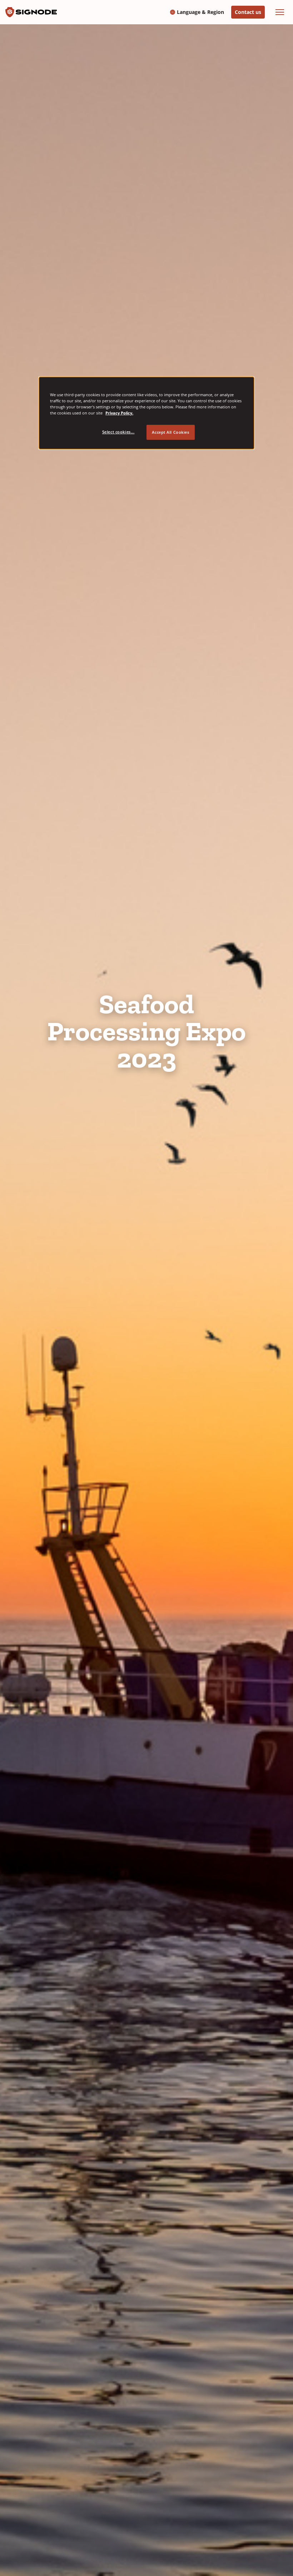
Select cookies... (118, 432)
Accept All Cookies (170, 432)
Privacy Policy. (119, 413)
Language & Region (200, 12)
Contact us (248, 12)
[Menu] (280, 12)
